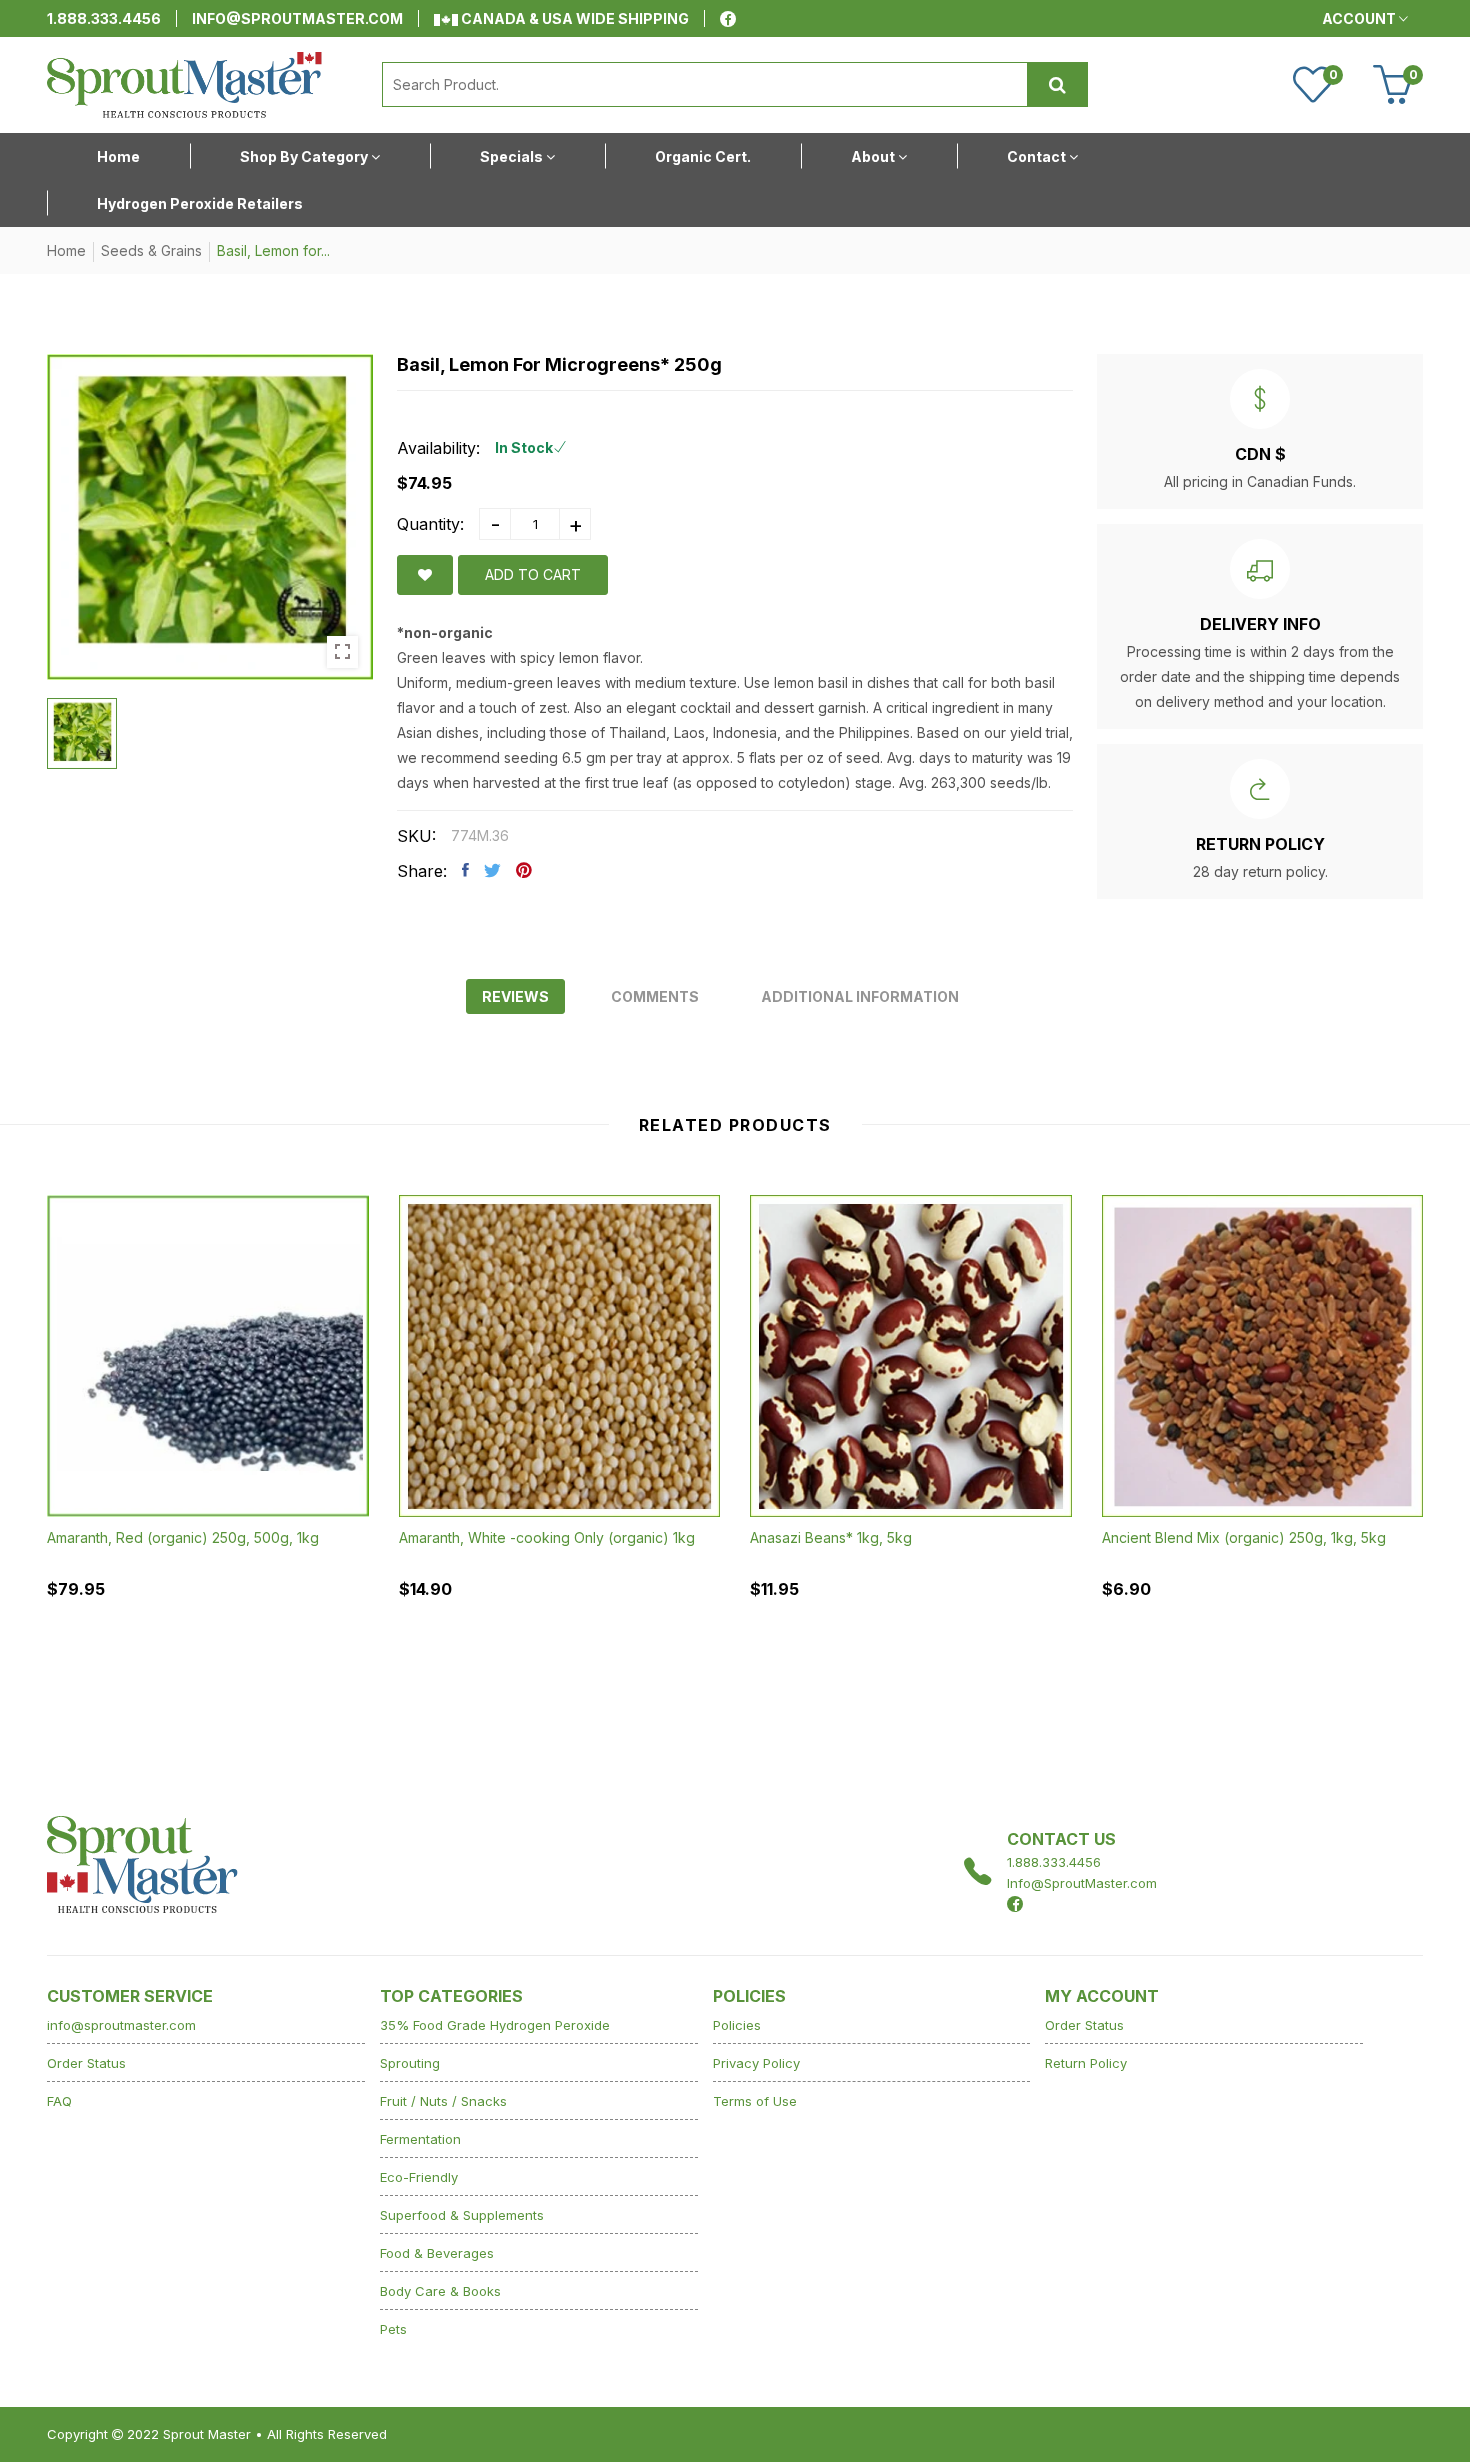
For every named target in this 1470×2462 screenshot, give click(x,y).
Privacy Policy (756, 2063)
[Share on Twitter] (492, 870)
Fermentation (420, 2139)
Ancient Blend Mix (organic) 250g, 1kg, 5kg (1244, 1536)
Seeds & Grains (151, 250)
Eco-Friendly (419, 2177)
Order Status (86, 2063)
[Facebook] (728, 19)
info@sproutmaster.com (297, 18)
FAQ (59, 2101)
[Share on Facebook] (465, 870)
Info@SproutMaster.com (1082, 1883)
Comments (655, 996)
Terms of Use (755, 2101)
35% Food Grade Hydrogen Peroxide (495, 2025)
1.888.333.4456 (104, 18)
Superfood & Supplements (462, 2215)
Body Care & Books (440, 2291)
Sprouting (410, 2063)
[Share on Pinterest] (524, 870)
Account (1360, 18)
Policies (737, 2025)
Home (66, 250)
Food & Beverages (437, 2253)
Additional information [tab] (860, 996)
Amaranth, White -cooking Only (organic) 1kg (547, 1536)
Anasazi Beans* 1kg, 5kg (831, 1536)
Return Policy (1086, 2063)
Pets (393, 2329)
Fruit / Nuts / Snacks (443, 2101)
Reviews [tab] (515, 996)
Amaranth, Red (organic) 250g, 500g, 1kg (183, 1537)
